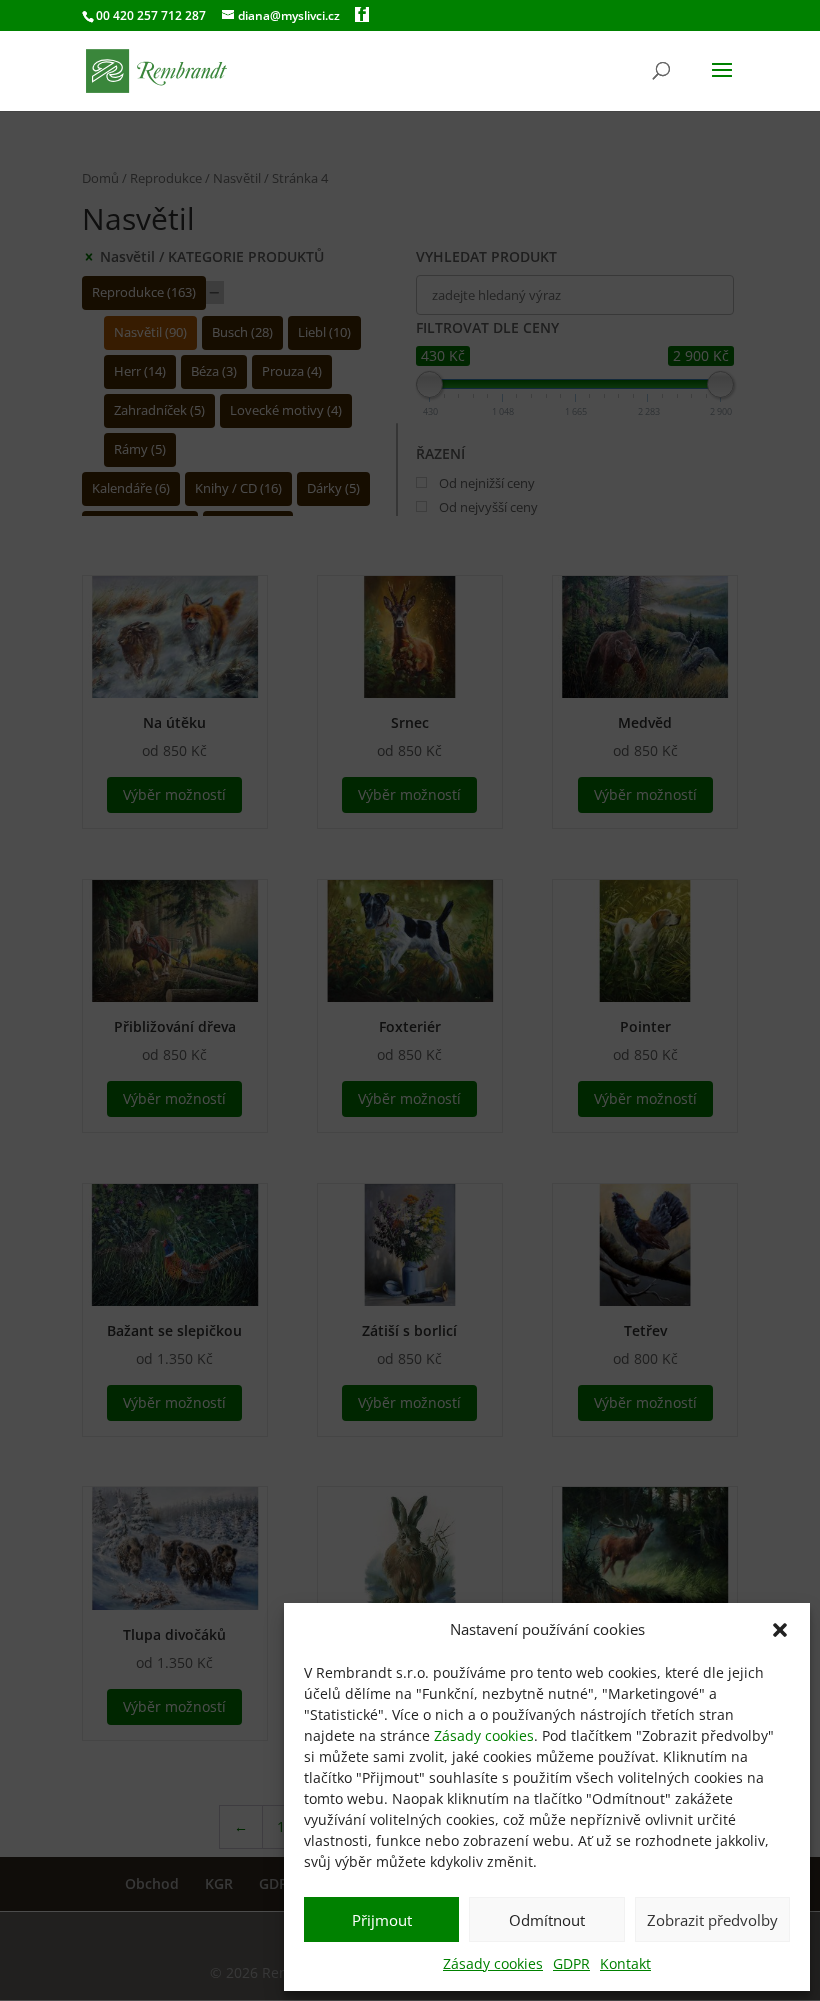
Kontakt (625, 1963)
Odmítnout (547, 1920)
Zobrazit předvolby (712, 1920)
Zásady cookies (484, 1735)
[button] (780, 1630)
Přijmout (382, 1920)
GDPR (571, 1963)
